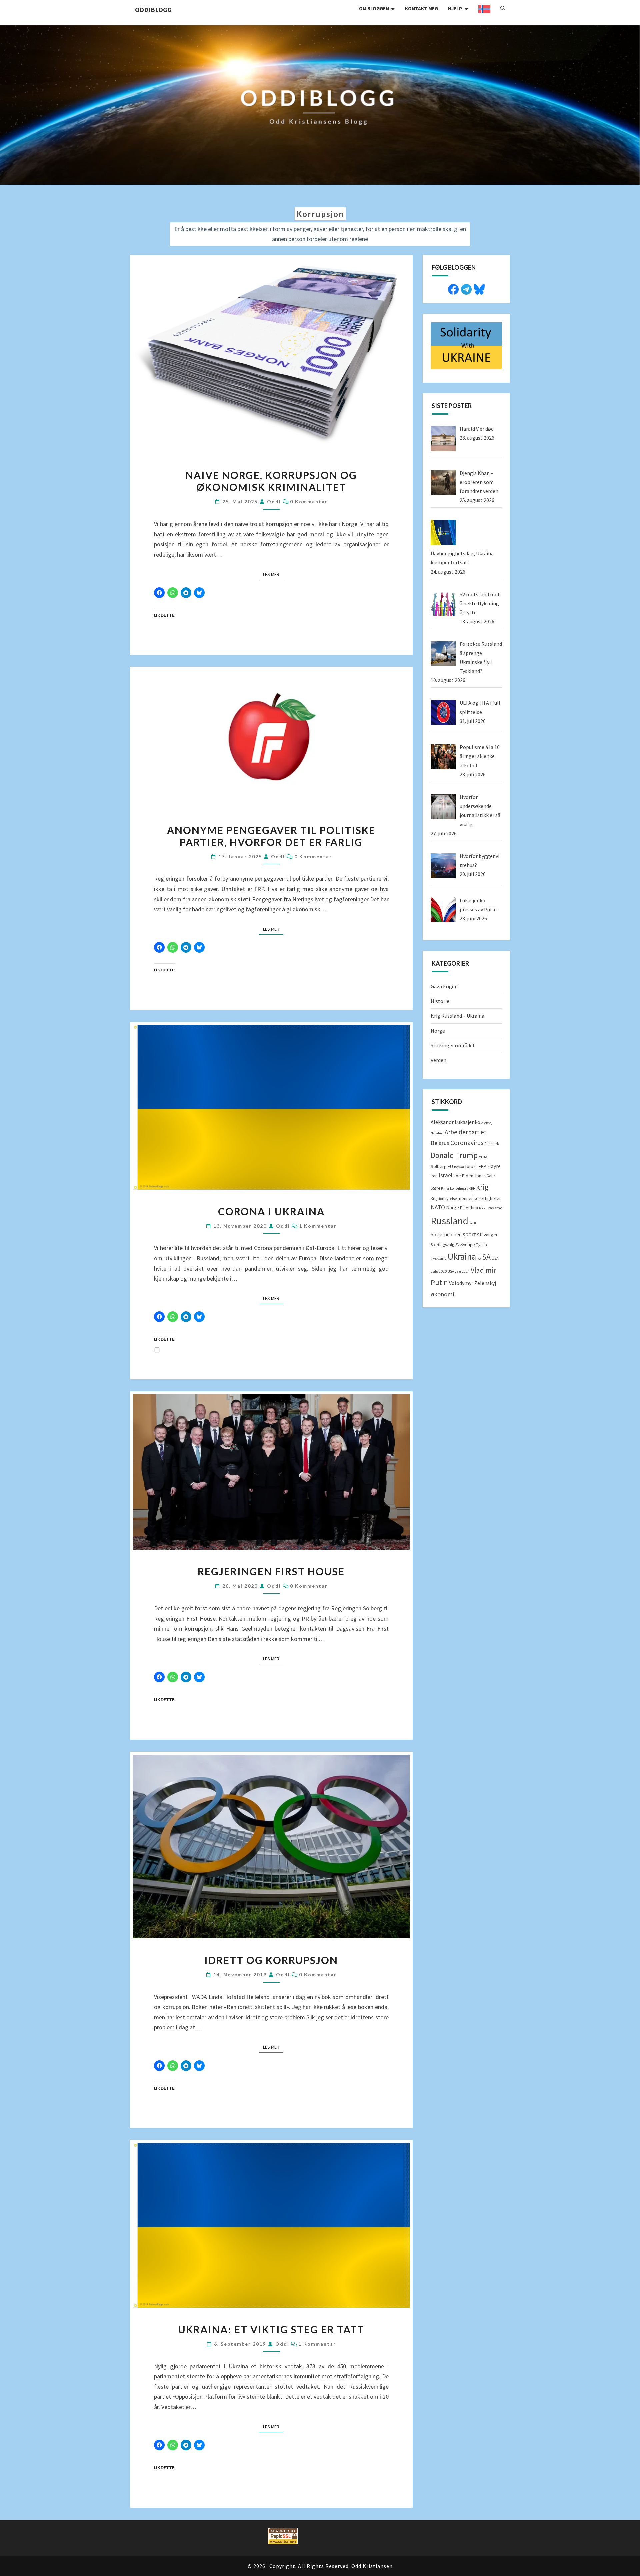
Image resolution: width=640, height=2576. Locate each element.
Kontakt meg (421, 8)
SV (457, 1245)
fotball (471, 1167)
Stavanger (487, 1235)
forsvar (459, 1167)
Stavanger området (453, 1045)
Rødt (473, 1223)
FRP (482, 1166)
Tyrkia (481, 1245)
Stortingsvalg (442, 1245)
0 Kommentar (309, 501)
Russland (449, 1221)
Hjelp (455, 8)
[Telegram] (466, 288)
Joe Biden (463, 1176)
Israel (445, 1175)
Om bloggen (374, 8)
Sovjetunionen (446, 1235)
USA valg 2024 (459, 1271)
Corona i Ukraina (271, 1211)
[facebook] (453, 288)
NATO (438, 1207)
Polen (483, 1208)
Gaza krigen (444, 986)
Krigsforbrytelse (444, 1199)
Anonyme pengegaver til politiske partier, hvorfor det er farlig (271, 836)
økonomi (442, 1294)
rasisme (495, 1208)
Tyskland (439, 1258)
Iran (434, 1176)
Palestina (469, 1208)
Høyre (494, 1166)
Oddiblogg (153, 9)
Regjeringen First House (271, 1571)
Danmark (492, 1144)
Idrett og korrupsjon (271, 1960)
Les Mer (273, 574)
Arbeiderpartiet (465, 1132)
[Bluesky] (479, 288)
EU (450, 1166)
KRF (472, 1188)
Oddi (274, 501)
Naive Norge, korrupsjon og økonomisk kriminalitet (271, 481)
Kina (445, 1188)
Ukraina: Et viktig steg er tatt (271, 2329)
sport (469, 1234)
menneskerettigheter (479, 1198)
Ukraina (462, 1256)
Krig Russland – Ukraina (457, 1016)
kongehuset (459, 1188)
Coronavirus (467, 1143)
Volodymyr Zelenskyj (472, 1283)
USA (484, 1257)
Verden (438, 1060)
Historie (440, 1001)
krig (482, 1187)
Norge (438, 1031)
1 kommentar (318, 1226)
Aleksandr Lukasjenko (455, 1122)
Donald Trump (454, 1155)
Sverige (468, 1245)
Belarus (440, 1143)
